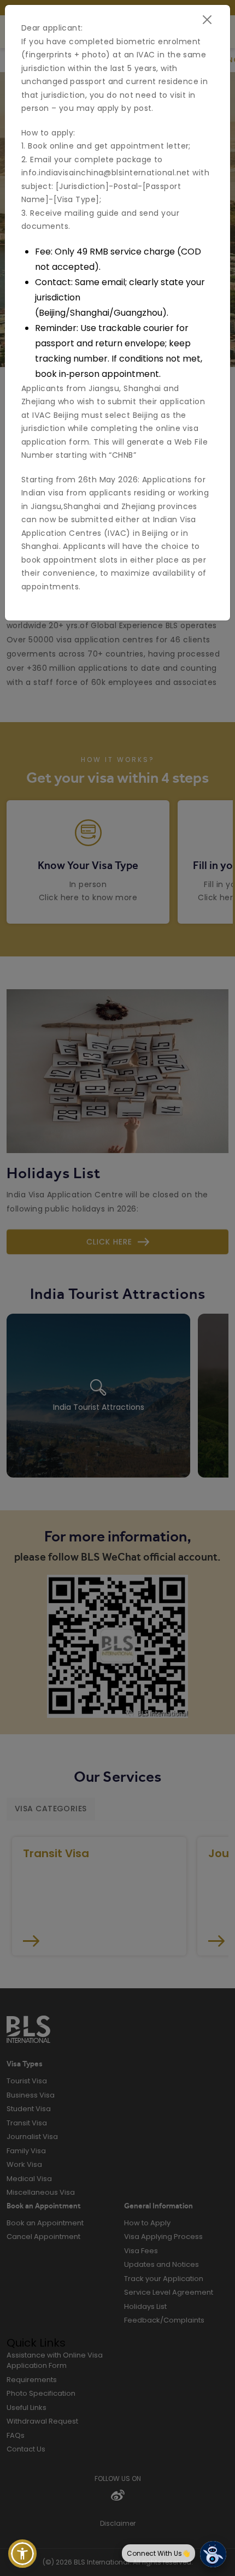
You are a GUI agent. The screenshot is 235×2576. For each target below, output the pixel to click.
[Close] (207, 20)
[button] (22, 2554)
